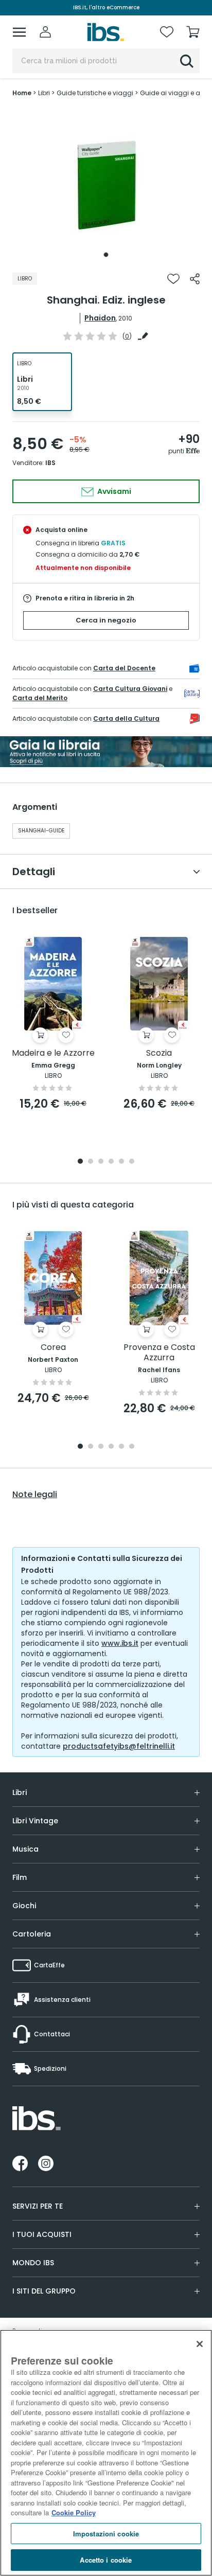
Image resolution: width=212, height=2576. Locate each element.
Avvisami (113, 491)
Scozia (159, 1053)
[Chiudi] (200, 2344)
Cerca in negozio (106, 620)
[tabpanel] (106, 185)
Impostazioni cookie (106, 2534)
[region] (106, 2453)
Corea (53, 1348)
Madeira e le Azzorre (53, 1053)
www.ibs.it (120, 1643)
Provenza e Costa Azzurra (159, 1353)
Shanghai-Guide (41, 831)
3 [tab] (101, 1162)
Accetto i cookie (106, 2560)
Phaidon (100, 318)
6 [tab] (132, 1162)
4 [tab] (111, 1162)
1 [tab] (106, 255)
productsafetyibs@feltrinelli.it (119, 1746)
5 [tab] (121, 1162)
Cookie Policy (74, 2512)
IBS (50, 463)
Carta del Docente (124, 668)
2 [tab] (91, 1162)
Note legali (35, 1495)
